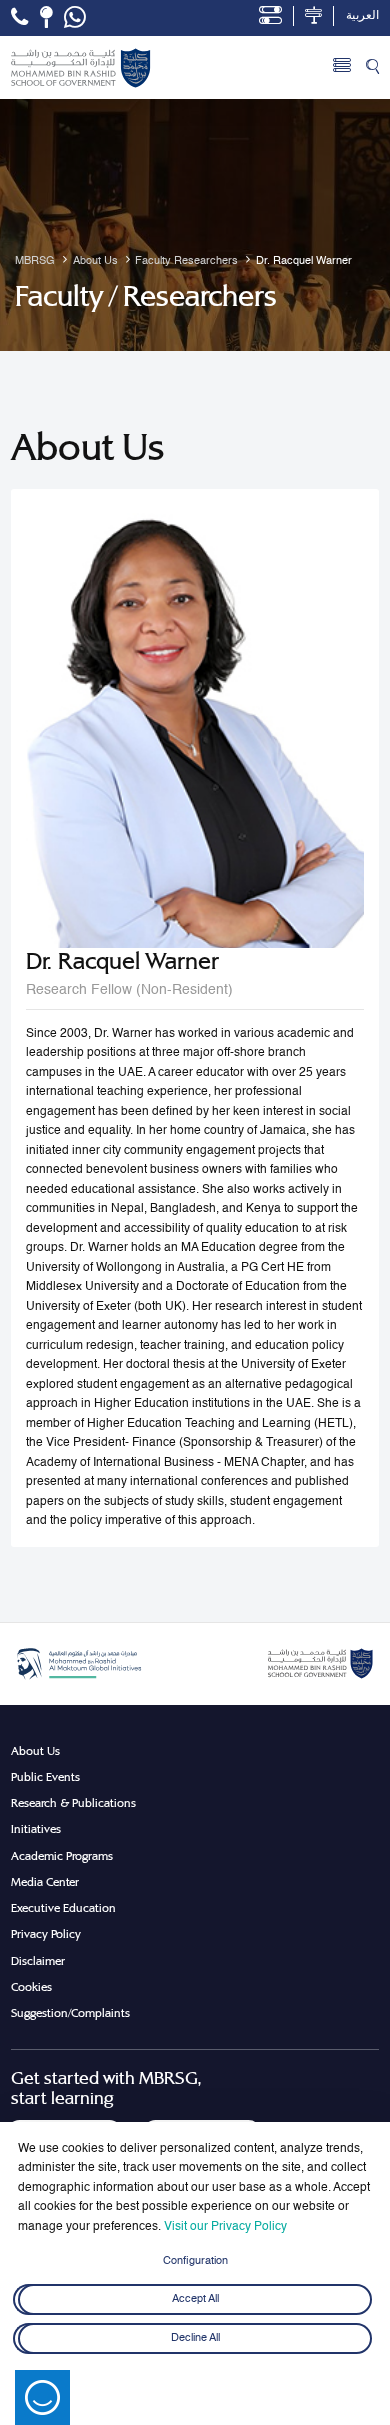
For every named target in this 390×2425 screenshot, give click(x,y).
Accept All (195, 2300)
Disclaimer (38, 1961)
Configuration (195, 2261)
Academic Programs (62, 1856)
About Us (35, 1751)
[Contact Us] (46, 17)
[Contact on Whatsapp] (75, 18)
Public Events (45, 1777)
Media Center (45, 1882)
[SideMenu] (342, 68)
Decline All (195, 2338)
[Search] (372, 68)
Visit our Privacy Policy (225, 2227)
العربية (362, 16)
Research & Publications (73, 1803)
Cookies (31, 1987)
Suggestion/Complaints (70, 2013)
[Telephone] (19, 17)
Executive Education (63, 1908)
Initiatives (36, 1829)
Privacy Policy (46, 1934)
